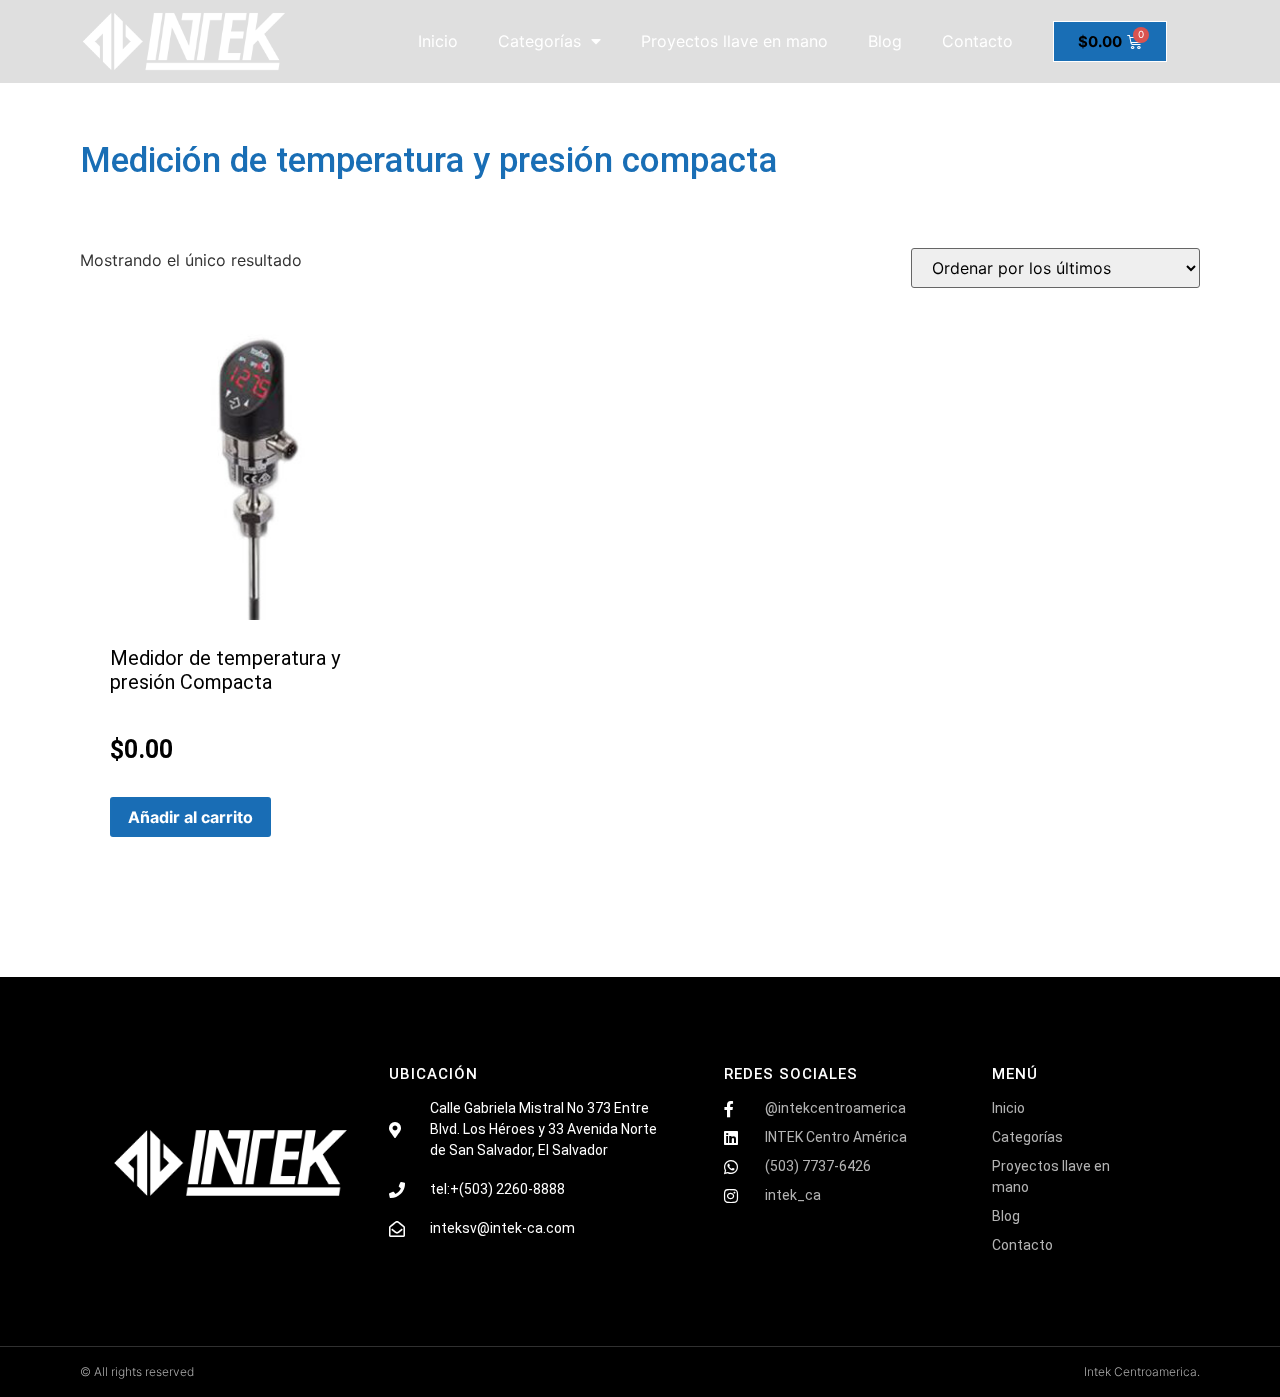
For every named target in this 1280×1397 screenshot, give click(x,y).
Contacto (977, 41)
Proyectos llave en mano (734, 41)
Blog (885, 41)
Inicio (438, 41)
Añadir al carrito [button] (190, 817)
